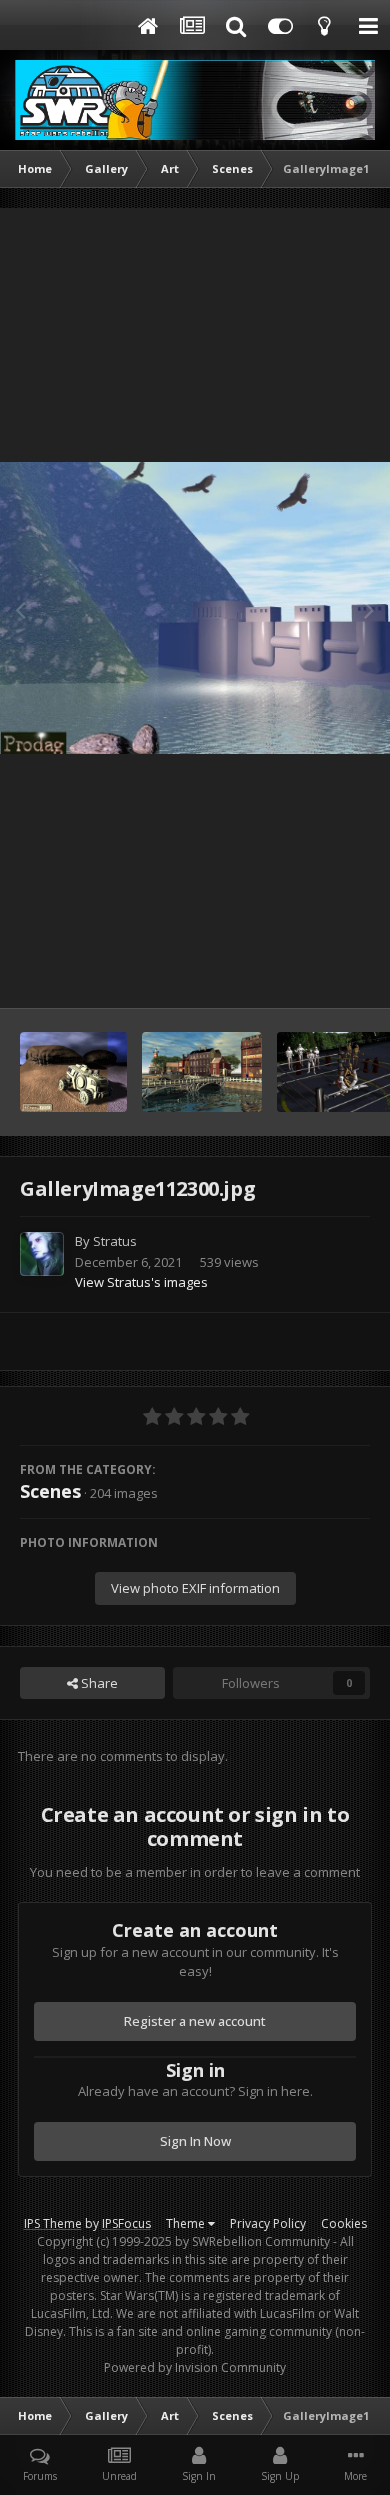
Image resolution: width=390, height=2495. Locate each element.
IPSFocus (126, 2223)
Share (98, 1683)
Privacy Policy (268, 2223)
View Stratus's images (141, 1282)
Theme (187, 2223)
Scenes (50, 1491)
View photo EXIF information (195, 1588)
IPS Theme (53, 2223)
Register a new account (195, 2021)
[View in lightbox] (195, 608)
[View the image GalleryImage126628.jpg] (202, 1072)
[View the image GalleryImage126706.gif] (73, 1072)
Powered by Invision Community (195, 2367)
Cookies (344, 2223)
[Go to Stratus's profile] (42, 1254)
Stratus (115, 1241)
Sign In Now (195, 2141)
